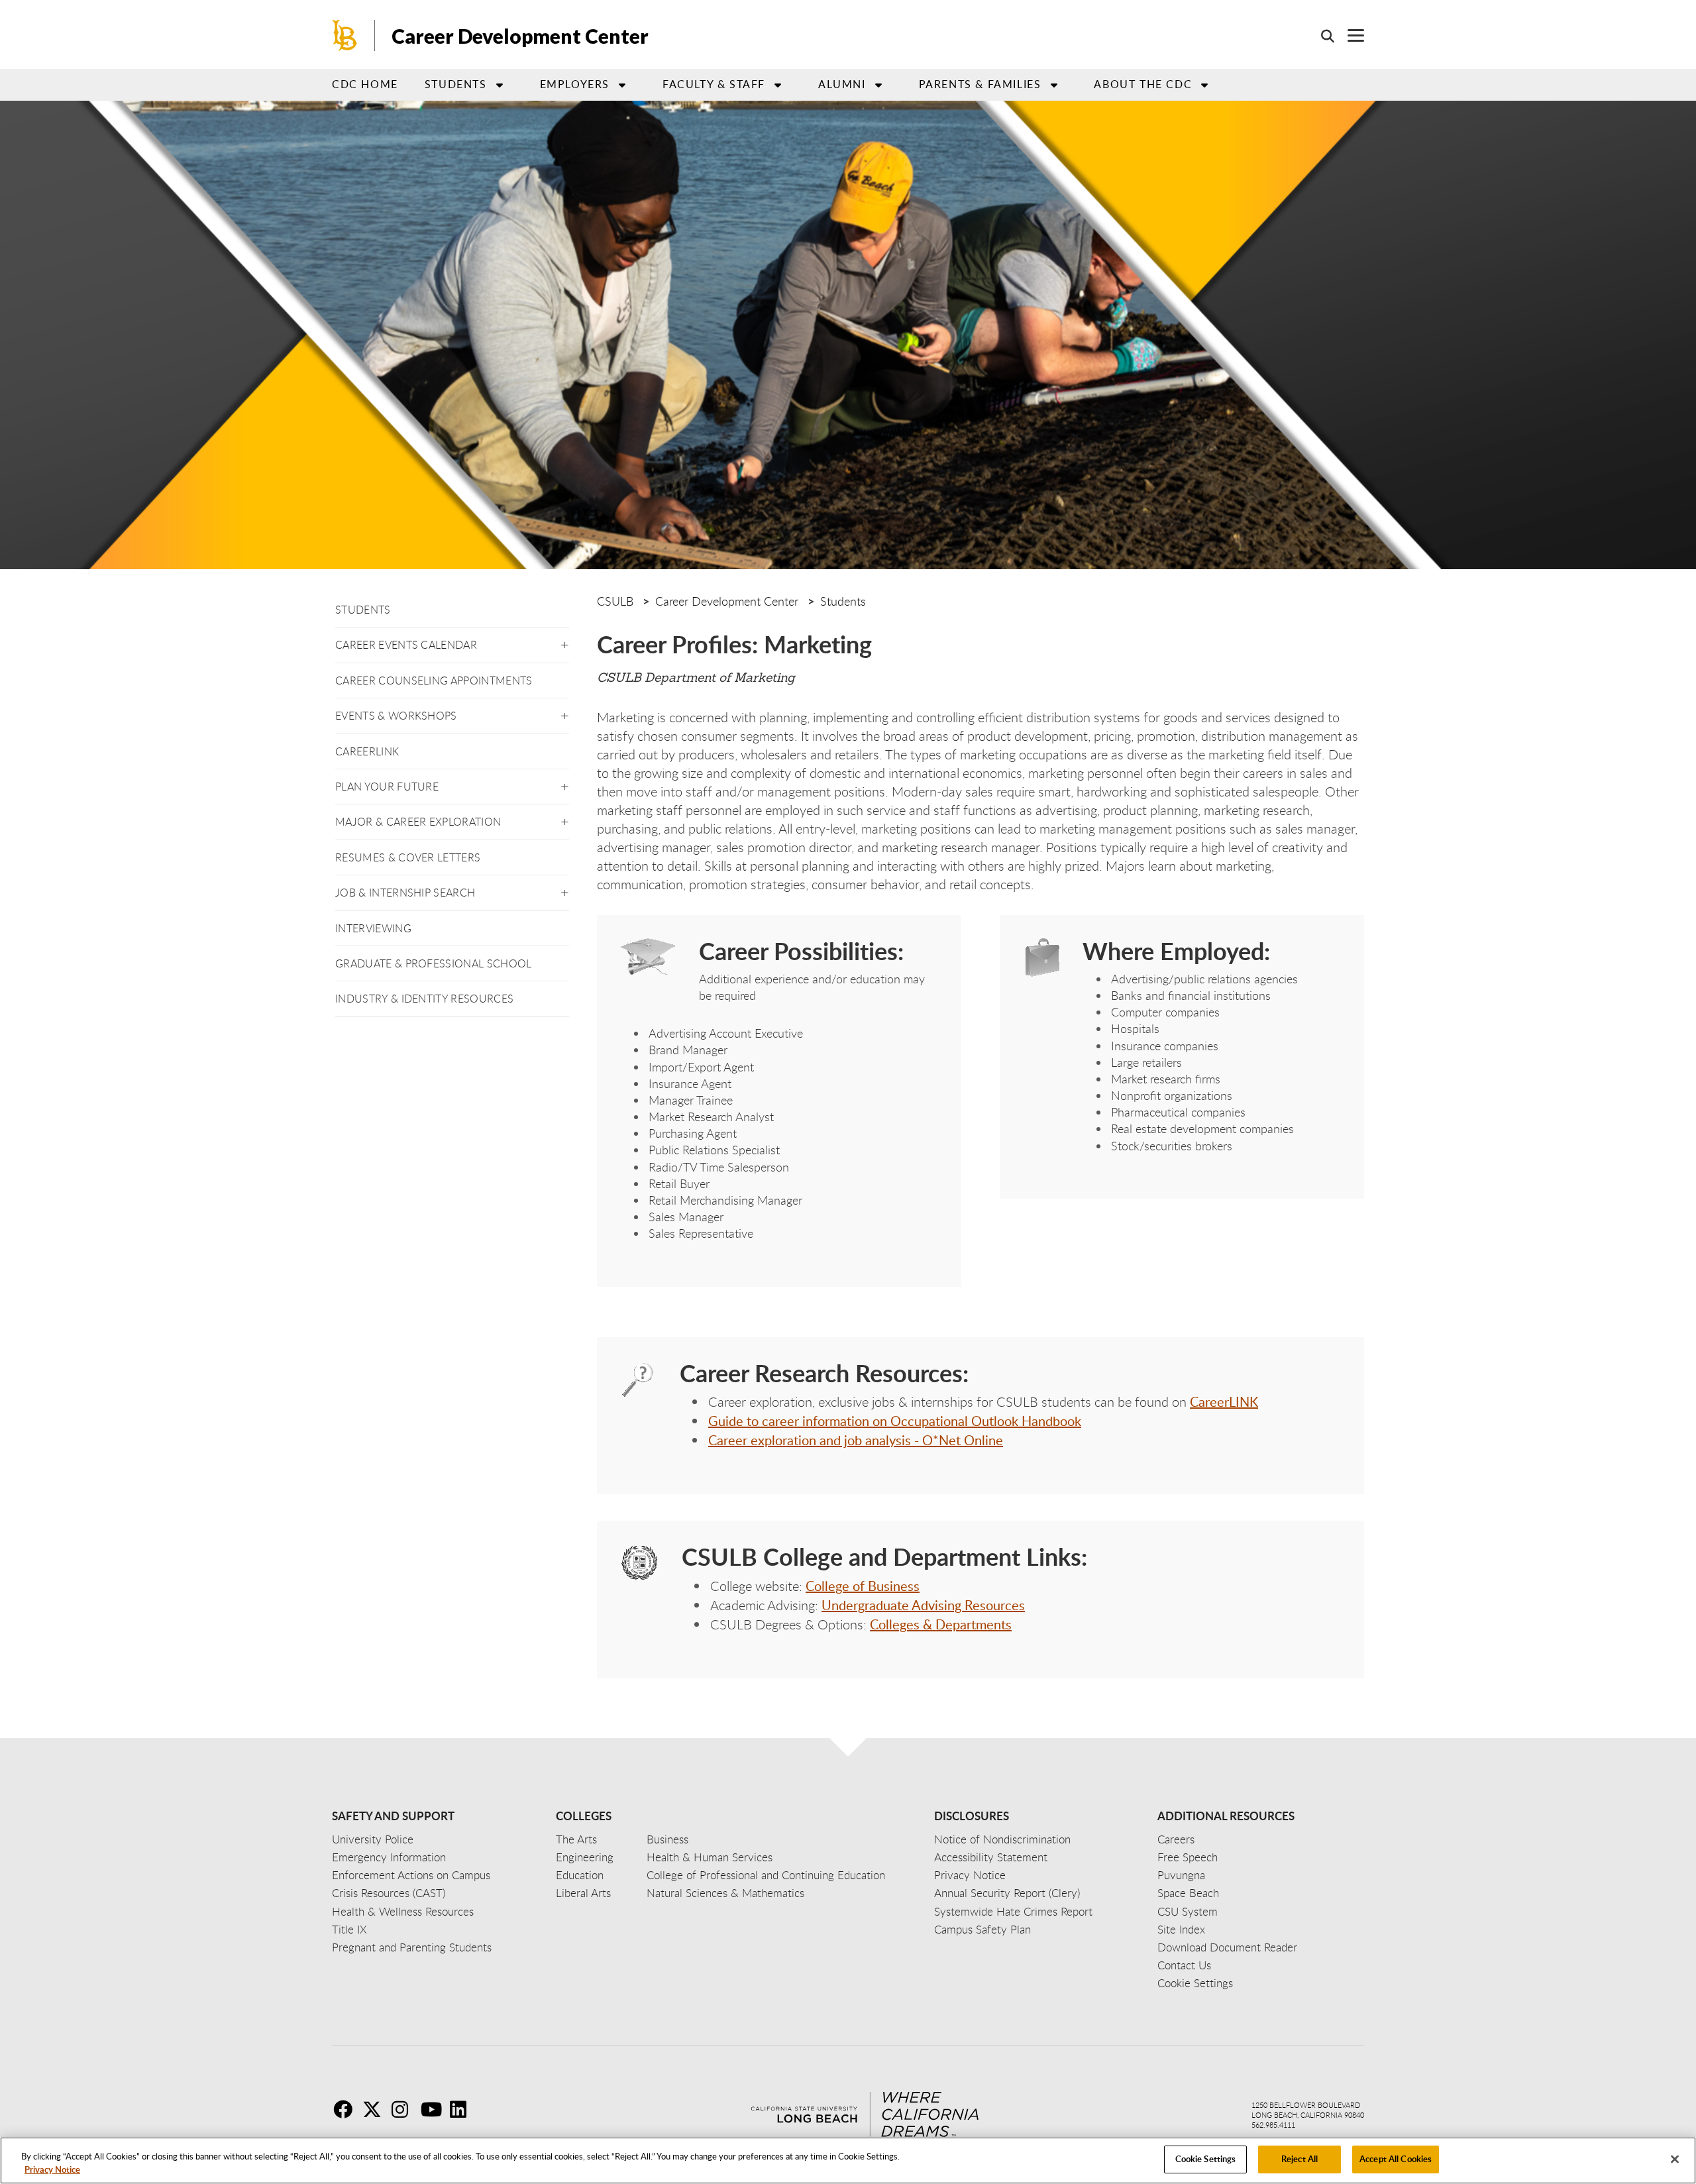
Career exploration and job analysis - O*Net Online (856, 1440)
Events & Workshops (396, 716)
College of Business (863, 1586)
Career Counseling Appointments (434, 681)
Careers (1176, 1839)
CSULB (615, 601)
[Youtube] (434, 2109)
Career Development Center (520, 36)
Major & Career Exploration (418, 822)
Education (580, 1875)
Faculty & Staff (714, 84)
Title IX (349, 1929)
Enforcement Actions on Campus (411, 1875)
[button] (565, 642)
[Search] (1321, 36)
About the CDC (1143, 84)
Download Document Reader (1227, 1947)
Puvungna (1181, 1875)
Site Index (1181, 1929)
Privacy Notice (52, 2169)
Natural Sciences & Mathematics (725, 1893)
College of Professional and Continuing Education (766, 1875)
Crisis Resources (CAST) (389, 1893)
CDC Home (365, 84)
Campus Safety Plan (982, 1929)
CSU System (1188, 1911)
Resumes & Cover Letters (408, 857)
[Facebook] (346, 2109)
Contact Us (1184, 1965)
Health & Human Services (710, 1857)
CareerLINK (367, 751)
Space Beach (1188, 1893)
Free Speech (1188, 1857)
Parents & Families (980, 84)
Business (667, 1839)
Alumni (842, 84)
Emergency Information (389, 1857)
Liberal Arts (583, 1893)
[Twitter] (376, 2109)
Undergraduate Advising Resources (923, 1605)
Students (456, 84)
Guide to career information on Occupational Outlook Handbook (895, 1421)
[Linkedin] (463, 2109)
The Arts (576, 1839)
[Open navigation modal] (1349, 35)
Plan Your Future (387, 787)
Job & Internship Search (405, 893)
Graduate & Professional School (434, 963)
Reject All (1299, 2159)
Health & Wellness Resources (403, 1911)
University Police (373, 1839)
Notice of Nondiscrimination (1002, 1839)
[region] (848, 2160)
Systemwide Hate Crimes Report (1013, 1911)
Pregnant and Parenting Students (412, 1947)
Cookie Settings (1206, 2159)
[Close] (1675, 2159)
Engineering (585, 1857)
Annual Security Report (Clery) (1007, 1893)
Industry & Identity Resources (424, 999)
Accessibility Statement (991, 1857)
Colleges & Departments (941, 1624)
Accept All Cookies (1396, 2159)
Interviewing (373, 928)
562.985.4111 (1273, 2125)
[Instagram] (405, 2109)
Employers (575, 84)
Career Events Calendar (406, 645)
